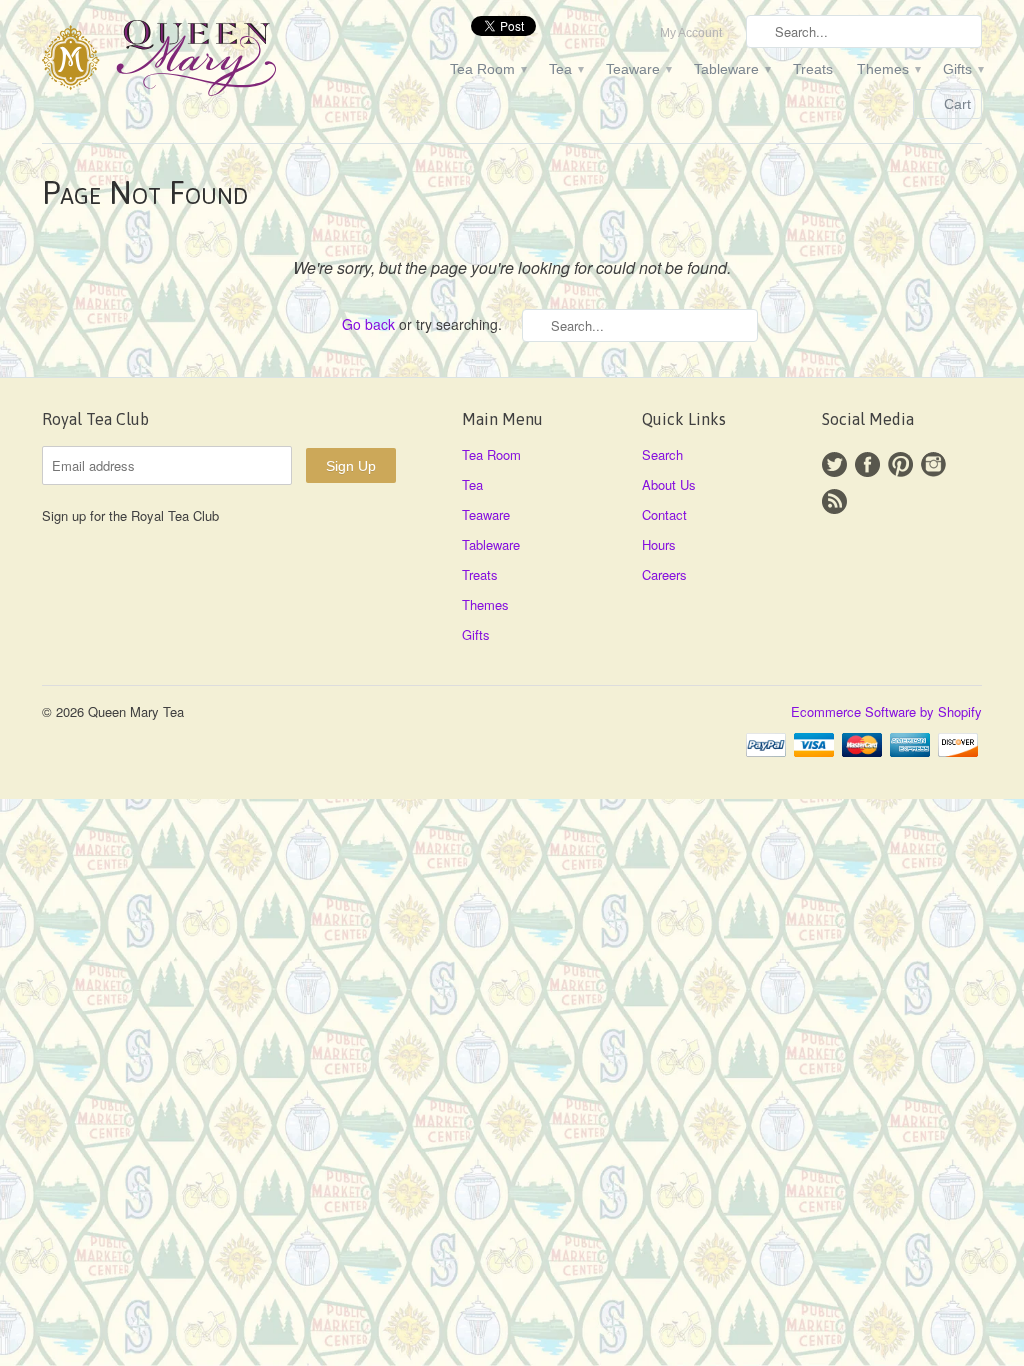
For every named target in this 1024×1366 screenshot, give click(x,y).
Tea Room (487, 69)
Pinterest (900, 464)
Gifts (962, 69)
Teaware (638, 69)
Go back (368, 324)
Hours (659, 544)
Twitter (834, 464)
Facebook (867, 464)
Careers (664, 574)
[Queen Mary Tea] (192, 61)
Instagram (933, 464)
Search (662, 454)
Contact (664, 514)
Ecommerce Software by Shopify (886, 711)
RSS (834, 501)
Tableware (731, 69)
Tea (565, 69)
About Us (669, 484)
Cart (957, 104)
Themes (888, 69)
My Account (691, 33)
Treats (813, 69)
